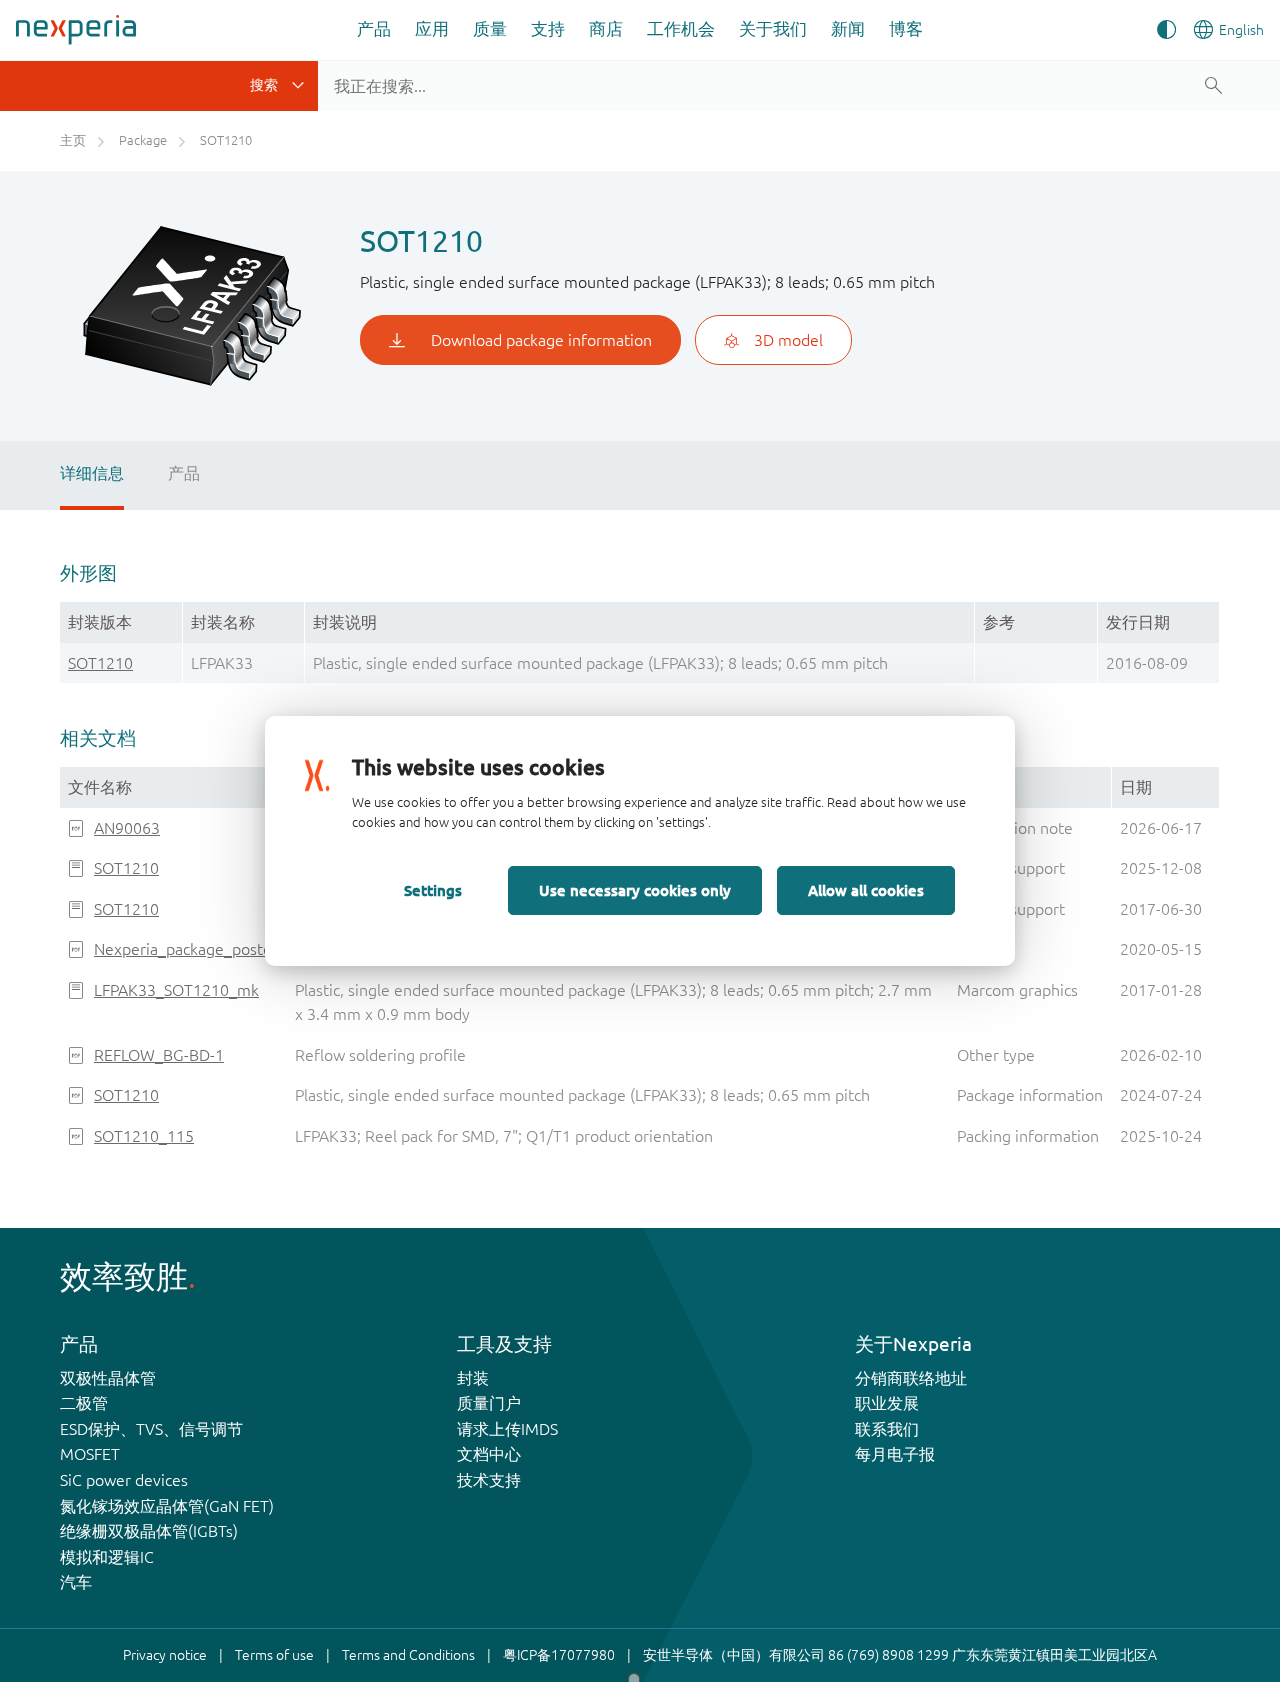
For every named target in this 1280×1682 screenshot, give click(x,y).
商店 (606, 28)
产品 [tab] (184, 473)
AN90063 (127, 828)
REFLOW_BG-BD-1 (159, 1055)
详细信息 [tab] (92, 473)
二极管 (84, 1403)
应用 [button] (432, 28)
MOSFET (90, 1454)
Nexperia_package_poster (186, 949)
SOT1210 (100, 663)
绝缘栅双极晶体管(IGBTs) (149, 1531)
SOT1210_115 (144, 1136)
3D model (788, 340)
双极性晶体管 (108, 1378)
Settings (433, 890)
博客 (906, 28)
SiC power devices (124, 1480)
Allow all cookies (866, 890)
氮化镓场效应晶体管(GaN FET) (167, 1506)
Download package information (541, 340)
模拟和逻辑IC (107, 1557)
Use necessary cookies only (635, 890)
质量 (490, 28)
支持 (548, 28)
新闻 (848, 28)
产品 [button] (374, 28)
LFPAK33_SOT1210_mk (176, 990)
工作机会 (681, 28)
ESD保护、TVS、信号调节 (151, 1429)
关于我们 (773, 28)
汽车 (76, 1582)
